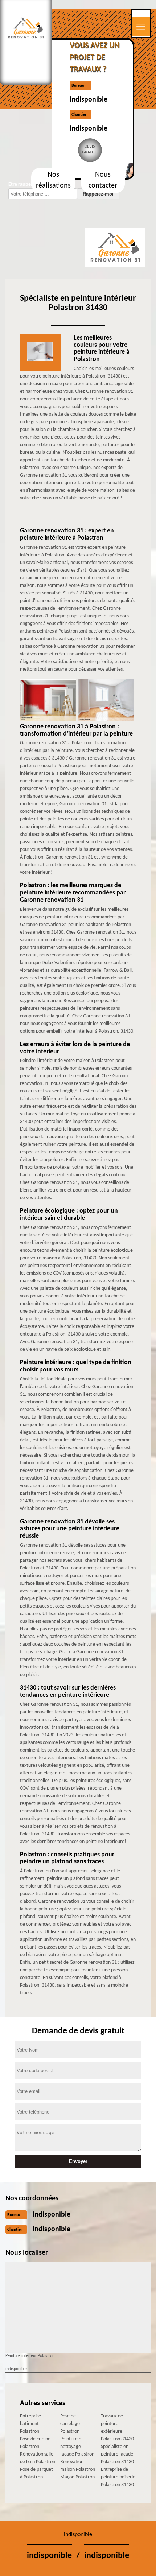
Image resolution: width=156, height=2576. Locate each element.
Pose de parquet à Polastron (36, 2473)
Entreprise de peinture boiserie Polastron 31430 (118, 2477)
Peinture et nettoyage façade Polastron (77, 2447)
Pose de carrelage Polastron (70, 2424)
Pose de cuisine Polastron (35, 2443)
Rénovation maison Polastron (78, 2466)
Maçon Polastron (77, 2477)
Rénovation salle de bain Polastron (38, 2458)
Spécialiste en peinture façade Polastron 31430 (117, 2454)
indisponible (89, 100)
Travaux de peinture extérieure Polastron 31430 (117, 2428)
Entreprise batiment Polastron (30, 2424)
